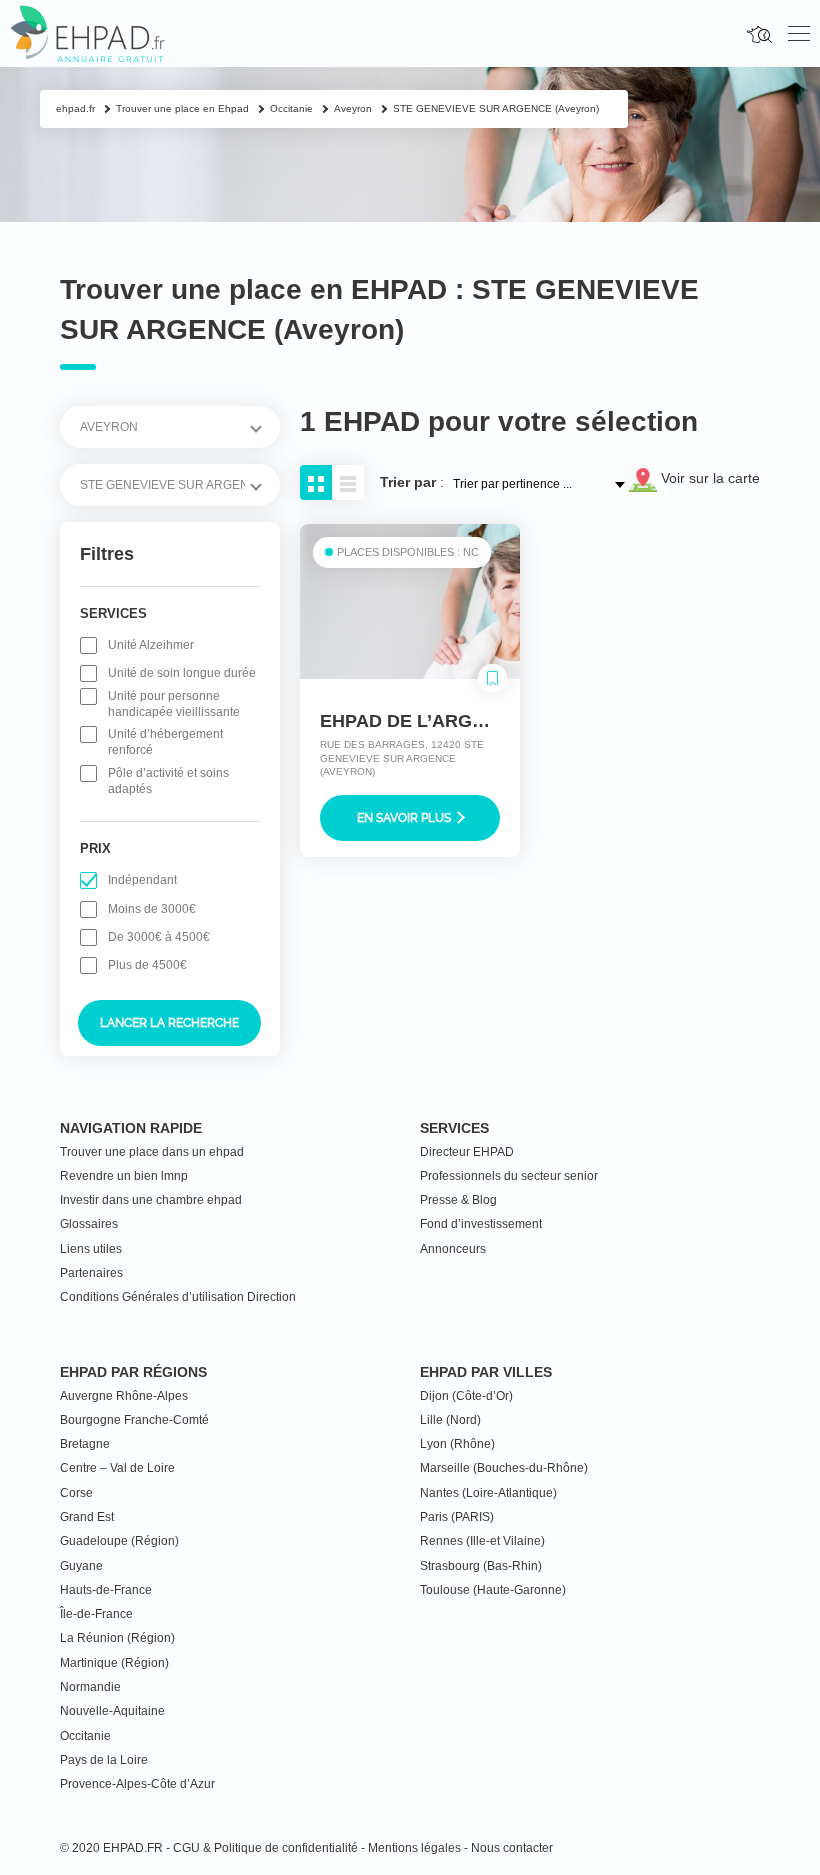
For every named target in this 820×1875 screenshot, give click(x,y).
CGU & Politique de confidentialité (265, 1848)
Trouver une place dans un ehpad (152, 1152)
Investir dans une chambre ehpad (151, 1200)
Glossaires (89, 1224)
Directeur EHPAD (467, 1152)
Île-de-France (96, 1614)
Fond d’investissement (481, 1224)
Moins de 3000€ (152, 909)
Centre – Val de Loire (117, 1468)
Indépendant (142, 880)
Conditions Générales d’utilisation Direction (178, 1297)
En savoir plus (405, 818)
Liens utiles (91, 1249)
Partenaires (91, 1273)
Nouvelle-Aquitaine (112, 1711)
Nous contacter (512, 1848)
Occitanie (85, 1736)
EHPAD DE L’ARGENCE (421, 721)
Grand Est (87, 1517)
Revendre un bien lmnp (124, 1176)
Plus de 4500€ (147, 965)
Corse (76, 1493)
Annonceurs (453, 1249)
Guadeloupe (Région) (119, 1541)
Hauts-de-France (106, 1590)
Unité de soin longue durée (182, 673)
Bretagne (85, 1444)
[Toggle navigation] (799, 34)
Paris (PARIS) (457, 1517)
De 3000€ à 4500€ (159, 937)
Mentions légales (414, 1848)
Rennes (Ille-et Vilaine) (482, 1541)
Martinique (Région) (114, 1663)
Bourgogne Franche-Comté (134, 1420)
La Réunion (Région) (117, 1638)
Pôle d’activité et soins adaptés (168, 781)
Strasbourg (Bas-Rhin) (481, 1566)
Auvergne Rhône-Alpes (124, 1396)
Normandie (90, 1687)
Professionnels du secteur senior (509, 1176)
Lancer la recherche (169, 1023)
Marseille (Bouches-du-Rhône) (504, 1468)
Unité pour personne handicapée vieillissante (174, 704)
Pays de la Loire (104, 1760)
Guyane (81, 1566)
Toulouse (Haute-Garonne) (493, 1590)
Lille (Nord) (450, 1420)
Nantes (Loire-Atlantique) (488, 1493)
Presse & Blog (458, 1200)
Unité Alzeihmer (151, 645)
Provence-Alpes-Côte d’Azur (137, 1784)
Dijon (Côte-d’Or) (466, 1396)
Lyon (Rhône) (457, 1444)
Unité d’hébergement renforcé (165, 742)
